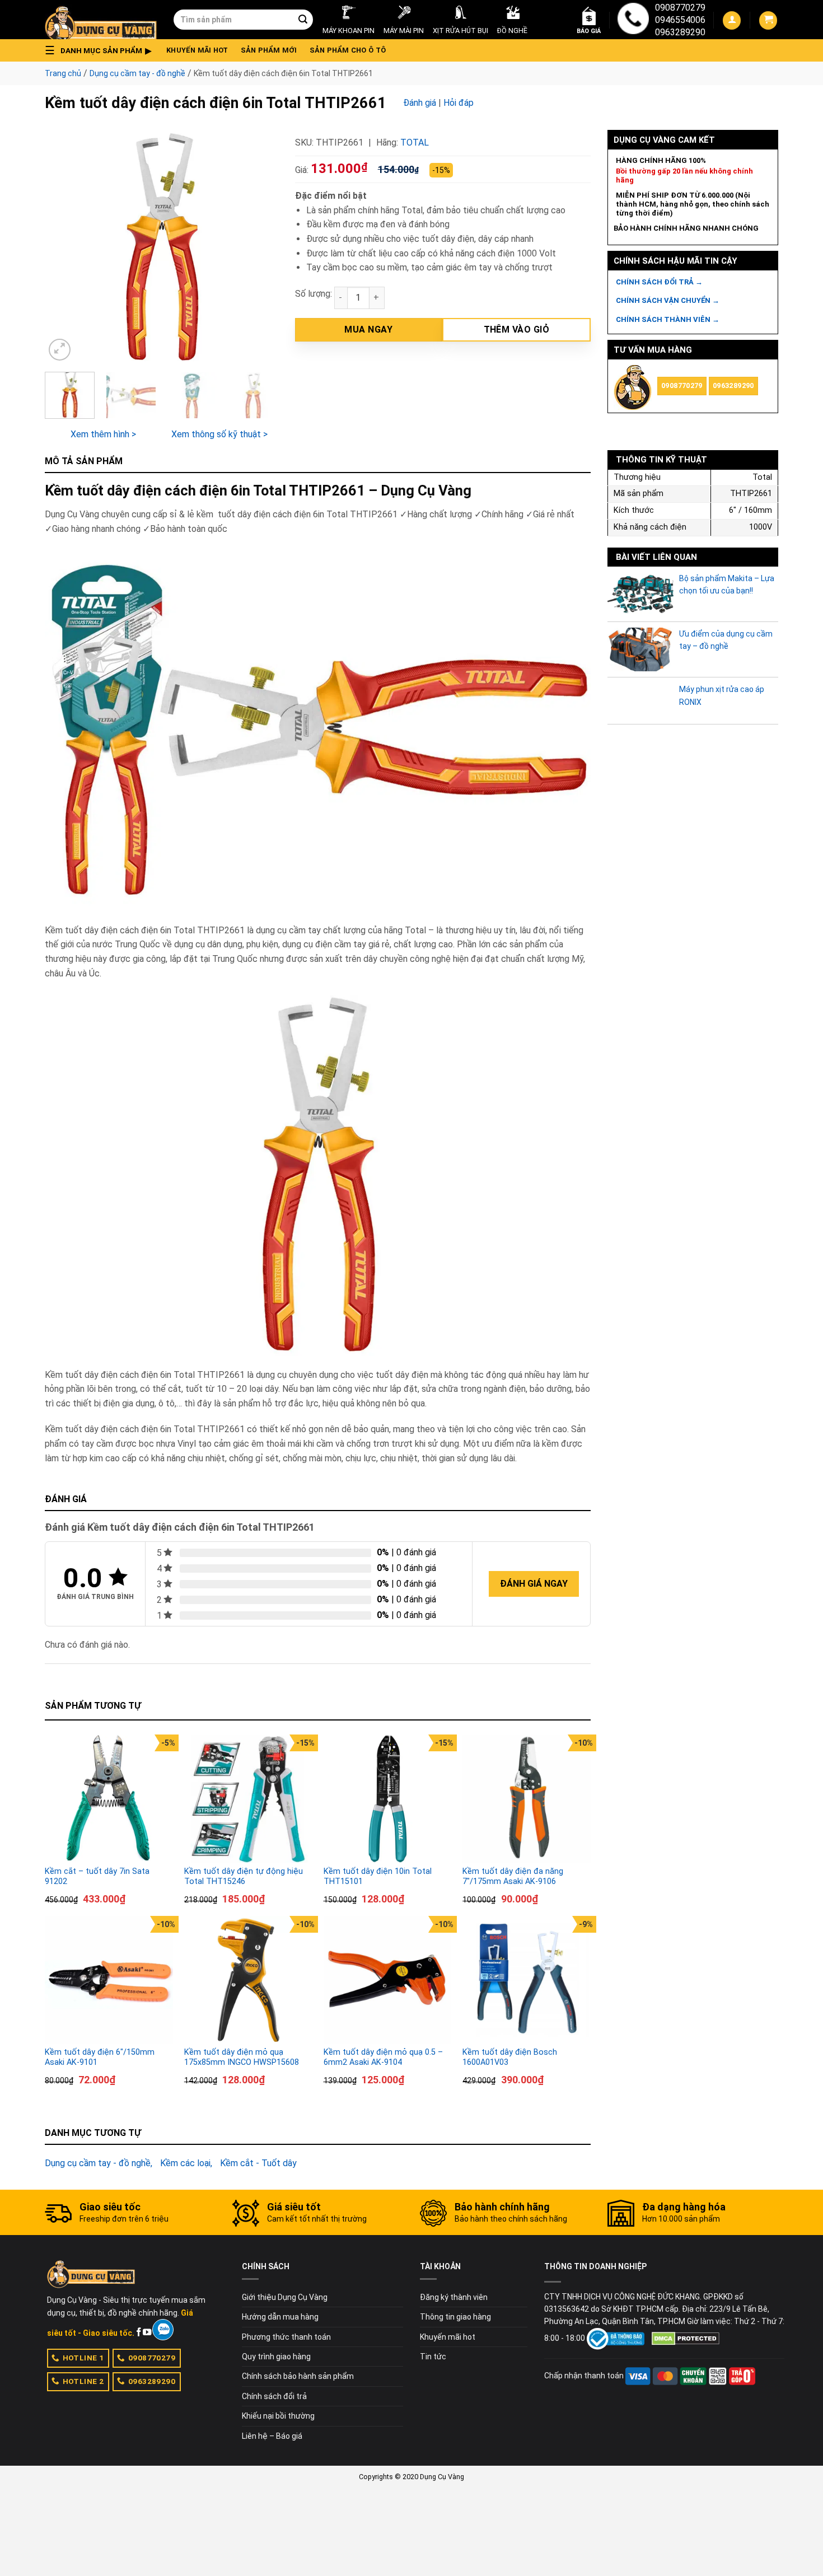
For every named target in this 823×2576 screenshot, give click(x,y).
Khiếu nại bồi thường (278, 2416)
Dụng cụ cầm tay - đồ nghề (137, 73)
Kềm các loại (185, 2163)
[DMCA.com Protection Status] (686, 2338)
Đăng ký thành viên (454, 2297)
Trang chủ (63, 73)
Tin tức (433, 2357)
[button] (101, 50)
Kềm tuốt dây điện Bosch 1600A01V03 (510, 2058)
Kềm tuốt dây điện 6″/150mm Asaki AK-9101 (100, 2058)
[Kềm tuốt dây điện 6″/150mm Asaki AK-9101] (109, 1980)
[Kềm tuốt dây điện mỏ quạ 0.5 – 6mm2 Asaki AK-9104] (388, 1980)
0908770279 (680, 8)
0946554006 (680, 20)
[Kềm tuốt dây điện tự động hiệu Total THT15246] (248, 1799)
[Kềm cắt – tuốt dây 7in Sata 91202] (109, 1799)
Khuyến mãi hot (197, 50)
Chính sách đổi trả (274, 2396)
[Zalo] (163, 2330)
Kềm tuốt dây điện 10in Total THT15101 (378, 1877)
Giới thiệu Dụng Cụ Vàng (285, 2297)
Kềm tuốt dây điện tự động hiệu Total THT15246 (244, 1877)
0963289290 (680, 32)
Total (415, 142)
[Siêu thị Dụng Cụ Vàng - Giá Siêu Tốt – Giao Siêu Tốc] (101, 20)
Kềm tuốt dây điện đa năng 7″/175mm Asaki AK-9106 (513, 1877)
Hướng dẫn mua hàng (280, 2317)
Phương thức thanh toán (286, 2337)
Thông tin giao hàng (455, 2317)
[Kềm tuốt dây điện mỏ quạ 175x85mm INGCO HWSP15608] (248, 1980)
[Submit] (303, 20)
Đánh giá (420, 103)
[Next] (259, 247)
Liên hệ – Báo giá (272, 2436)
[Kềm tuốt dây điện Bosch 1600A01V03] (527, 1980)
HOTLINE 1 (83, 2358)
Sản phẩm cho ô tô (348, 50)
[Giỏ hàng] (768, 20)
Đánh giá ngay (534, 1584)
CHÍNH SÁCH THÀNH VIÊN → (668, 319)
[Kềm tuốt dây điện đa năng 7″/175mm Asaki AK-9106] (527, 1799)
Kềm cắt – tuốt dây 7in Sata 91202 (97, 1877)
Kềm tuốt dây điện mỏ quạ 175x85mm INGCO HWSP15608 (242, 2058)
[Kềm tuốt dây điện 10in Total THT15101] (388, 1799)
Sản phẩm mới (269, 50)
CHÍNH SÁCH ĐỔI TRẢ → (659, 282)
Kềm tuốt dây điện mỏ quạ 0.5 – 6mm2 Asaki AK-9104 (383, 2058)
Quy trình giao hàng (276, 2357)
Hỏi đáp (459, 103)
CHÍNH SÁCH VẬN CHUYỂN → (668, 300)
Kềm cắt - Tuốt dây (258, 2163)
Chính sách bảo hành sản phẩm (298, 2376)
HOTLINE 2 (83, 2381)
